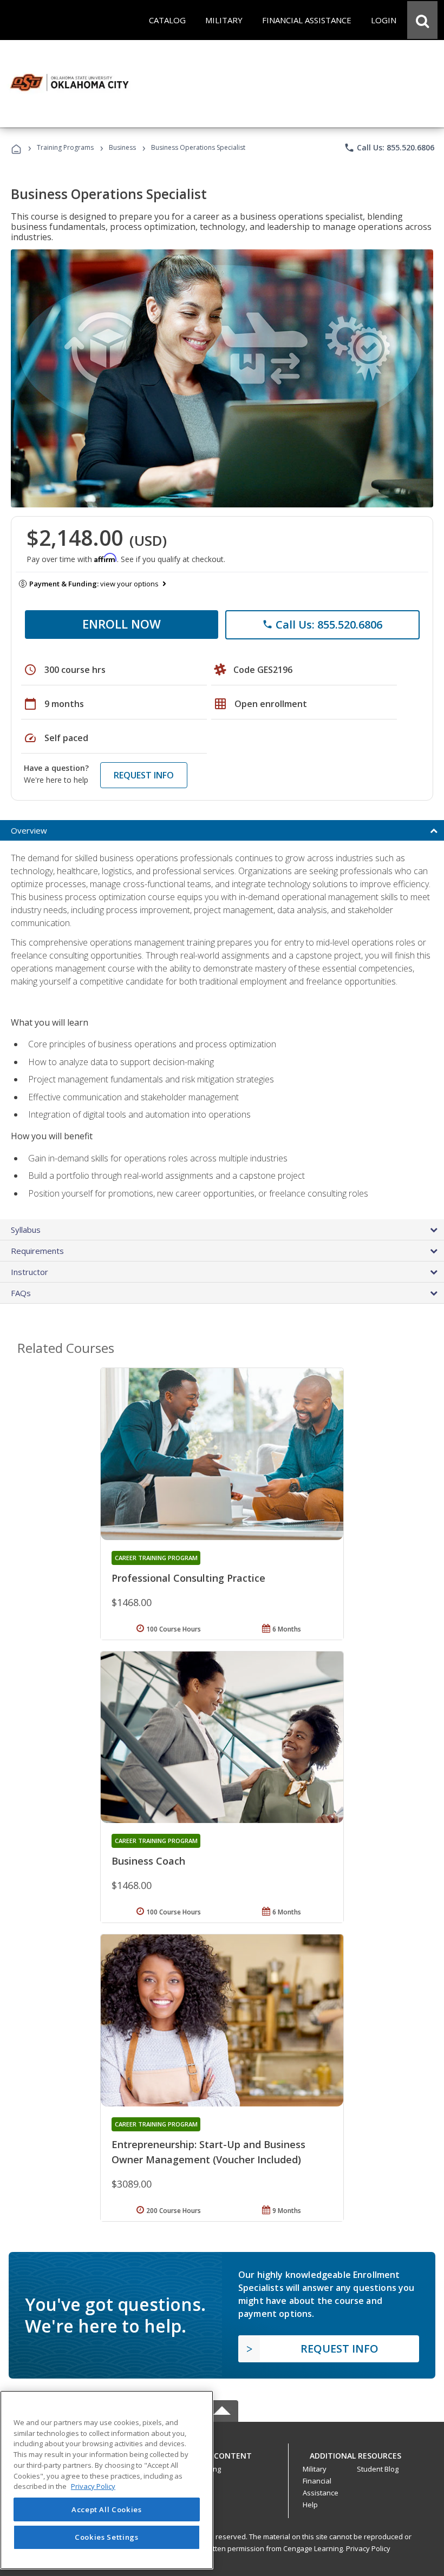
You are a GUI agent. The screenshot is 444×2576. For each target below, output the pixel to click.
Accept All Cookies (107, 2509)
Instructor (30, 1272)
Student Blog (378, 2469)
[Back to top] (222, 2453)
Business (122, 147)
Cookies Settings (107, 2537)
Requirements (37, 1251)
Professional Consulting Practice (188, 1578)
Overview (29, 830)
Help (310, 2505)
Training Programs (65, 147)
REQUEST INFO (144, 775)
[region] (107, 2480)
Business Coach (148, 1861)
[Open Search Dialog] (422, 20)
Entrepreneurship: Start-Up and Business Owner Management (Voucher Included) (208, 2152)
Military (315, 2469)
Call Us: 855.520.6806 (389, 148)
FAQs (21, 1293)
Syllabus (26, 1230)
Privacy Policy (368, 2548)
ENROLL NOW (122, 624)
